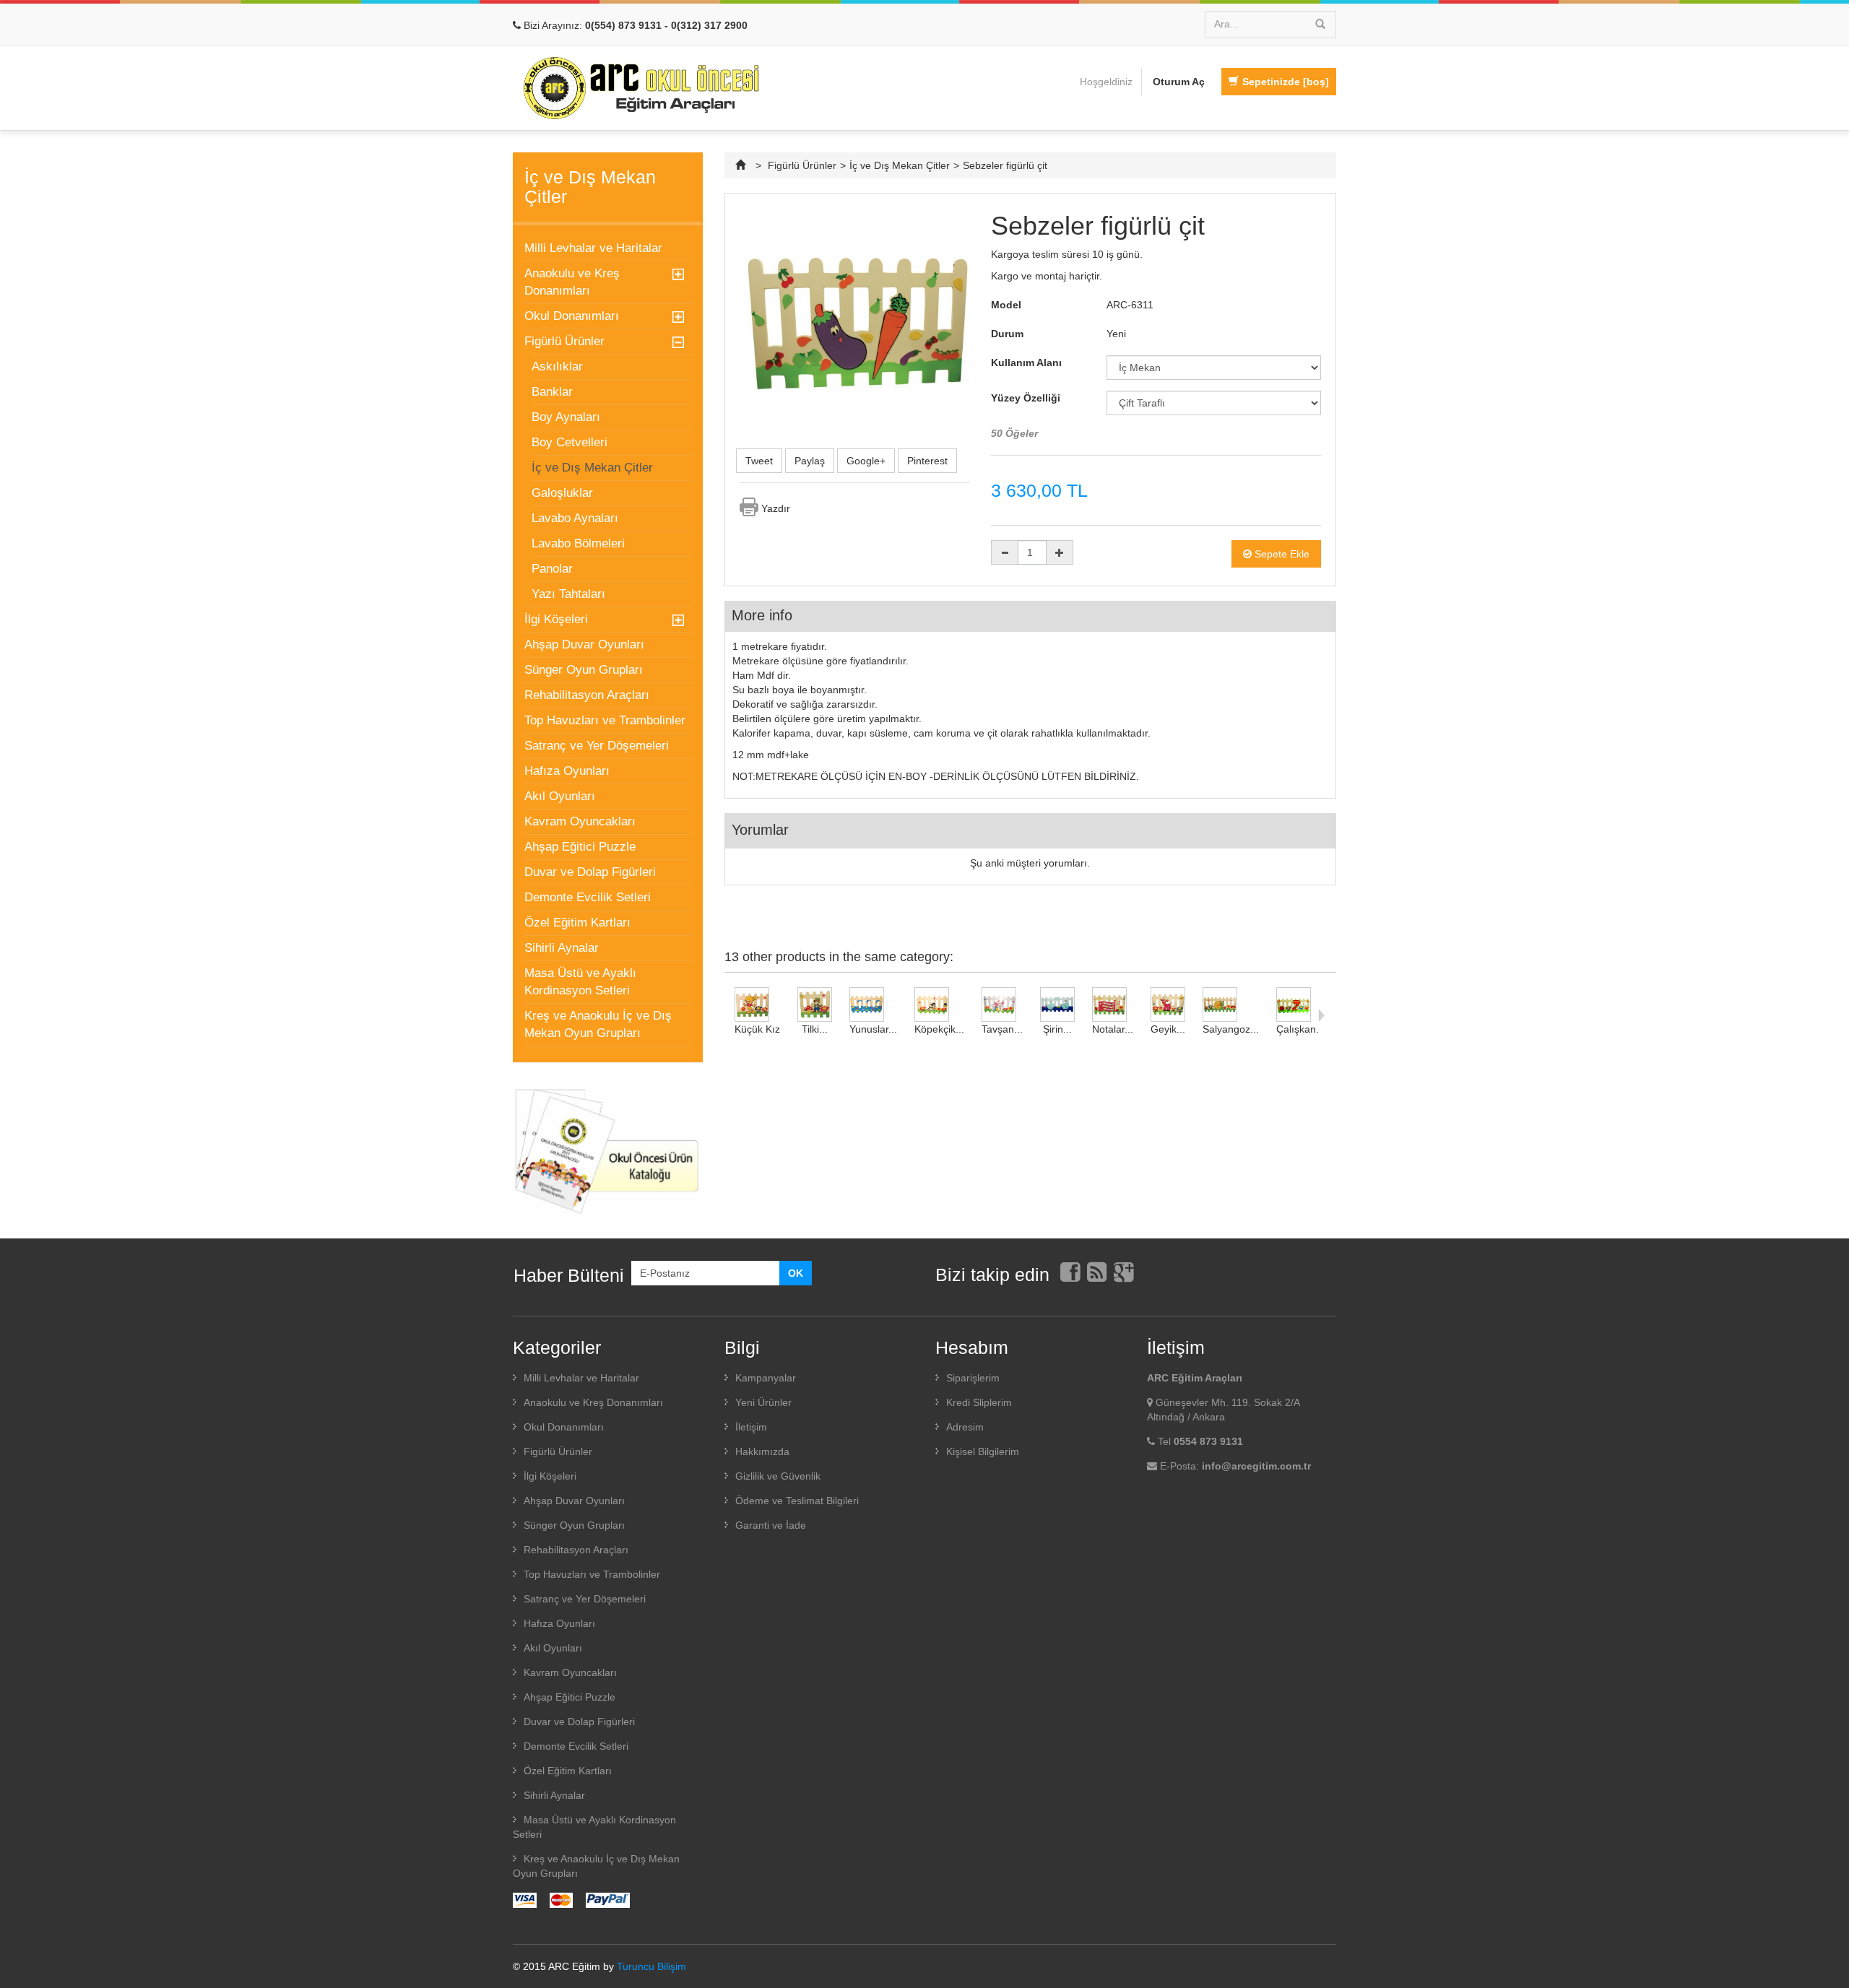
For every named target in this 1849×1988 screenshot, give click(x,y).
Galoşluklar (562, 493)
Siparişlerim (973, 1378)
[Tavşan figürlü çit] (1002, 1004)
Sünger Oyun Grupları (584, 670)
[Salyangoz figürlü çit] (1231, 1004)
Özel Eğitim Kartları (577, 923)
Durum (1007, 334)
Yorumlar (760, 830)
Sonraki (1321, 1015)
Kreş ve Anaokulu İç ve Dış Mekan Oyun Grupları (598, 1024)
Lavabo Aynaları (575, 518)
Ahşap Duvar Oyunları (584, 644)
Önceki (728, 1015)
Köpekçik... (939, 1029)
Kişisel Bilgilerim (983, 1451)
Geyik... (1168, 1029)
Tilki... (815, 1029)
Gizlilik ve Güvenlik (778, 1476)
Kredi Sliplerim (979, 1402)
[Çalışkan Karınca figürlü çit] (1300, 1004)
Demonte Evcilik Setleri (588, 897)
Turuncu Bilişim (651, 1966)
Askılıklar (557, 366)
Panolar (552, 569)
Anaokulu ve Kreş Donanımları (572, 282)
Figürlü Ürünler (564, 341)
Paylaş (810, 461)
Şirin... (1057, 1029)
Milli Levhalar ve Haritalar (593, 248)
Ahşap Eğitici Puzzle (580, 847)
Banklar (552, 392)
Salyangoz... (1231, 1029)
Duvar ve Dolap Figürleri (590, 872)
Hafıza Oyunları (567, 771)
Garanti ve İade (771, 1525)
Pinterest (927, 461)
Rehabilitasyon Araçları (587, 695)
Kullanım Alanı (1028, 363)
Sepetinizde (1286, 82)
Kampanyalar (766, 1378)
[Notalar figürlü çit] (1113, 1004)
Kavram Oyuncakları (580, 821)
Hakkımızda (762, 1451)
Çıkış (947, 1478)
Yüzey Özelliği (1027, 398)
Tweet (759, 461)
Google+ (866, 461)
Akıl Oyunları (560, 796)
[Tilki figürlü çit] (815, 1004)
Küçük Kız (757, 1029)
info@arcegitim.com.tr (1256, 1466)
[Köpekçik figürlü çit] (939, 1004)
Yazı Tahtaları (568, 594)
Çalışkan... (1300, 1029)
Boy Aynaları (566, 417)
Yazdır (776, 508)
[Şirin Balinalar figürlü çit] (1057, 1004)
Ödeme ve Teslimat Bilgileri (797, 1501)
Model (1006, 305)
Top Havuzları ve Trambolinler (605, 720)
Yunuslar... (873, 1029)
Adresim (965, 1427)
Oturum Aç (1179, 82)
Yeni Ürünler (763, 1402)
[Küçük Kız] (757, 1004)
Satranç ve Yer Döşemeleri (597, 746)
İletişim (751, 1427)
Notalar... (1113, 1029)
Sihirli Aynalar (562, 948)
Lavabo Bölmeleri (578, 543)
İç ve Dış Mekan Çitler (592, 468)
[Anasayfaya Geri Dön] (742, 165)
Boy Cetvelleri (570, 442)
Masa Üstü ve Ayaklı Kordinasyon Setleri (580, 982)
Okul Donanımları (572, 316)
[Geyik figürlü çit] (1168, 1004)
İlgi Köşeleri (556, 619)
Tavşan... (1002, 1029)
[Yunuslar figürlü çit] (873, 1004)
